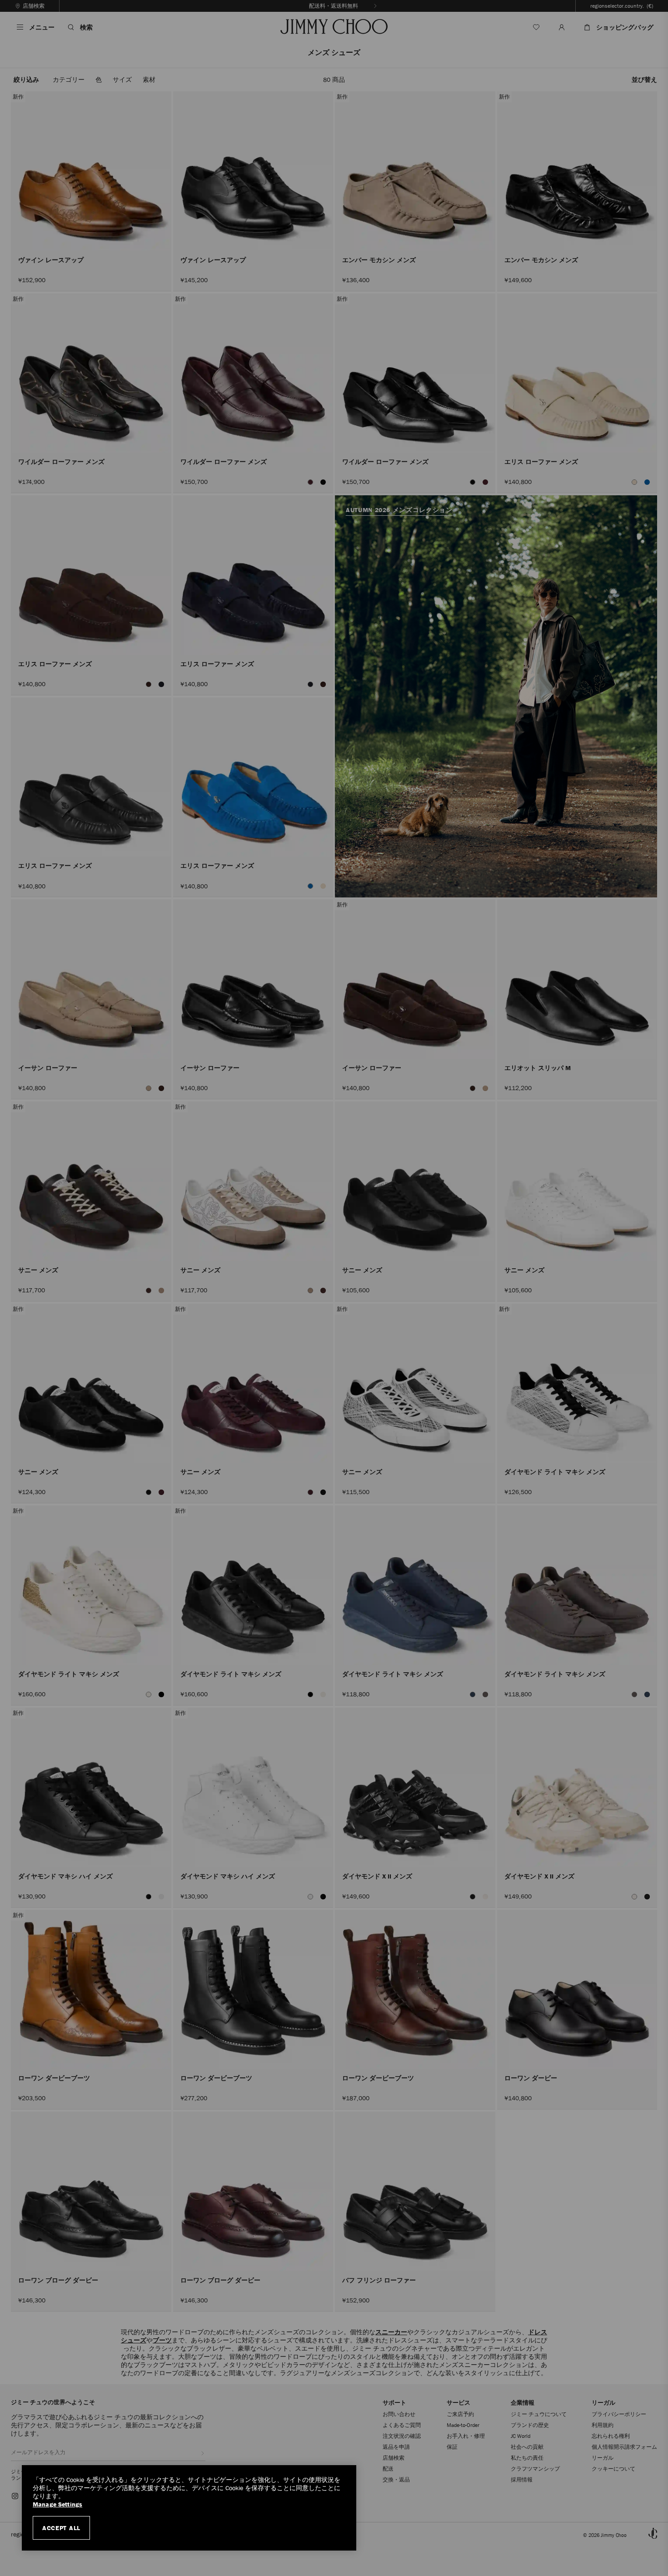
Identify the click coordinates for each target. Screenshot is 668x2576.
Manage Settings (57, 2504)
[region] (189, 2508)
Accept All (61, 2528)
